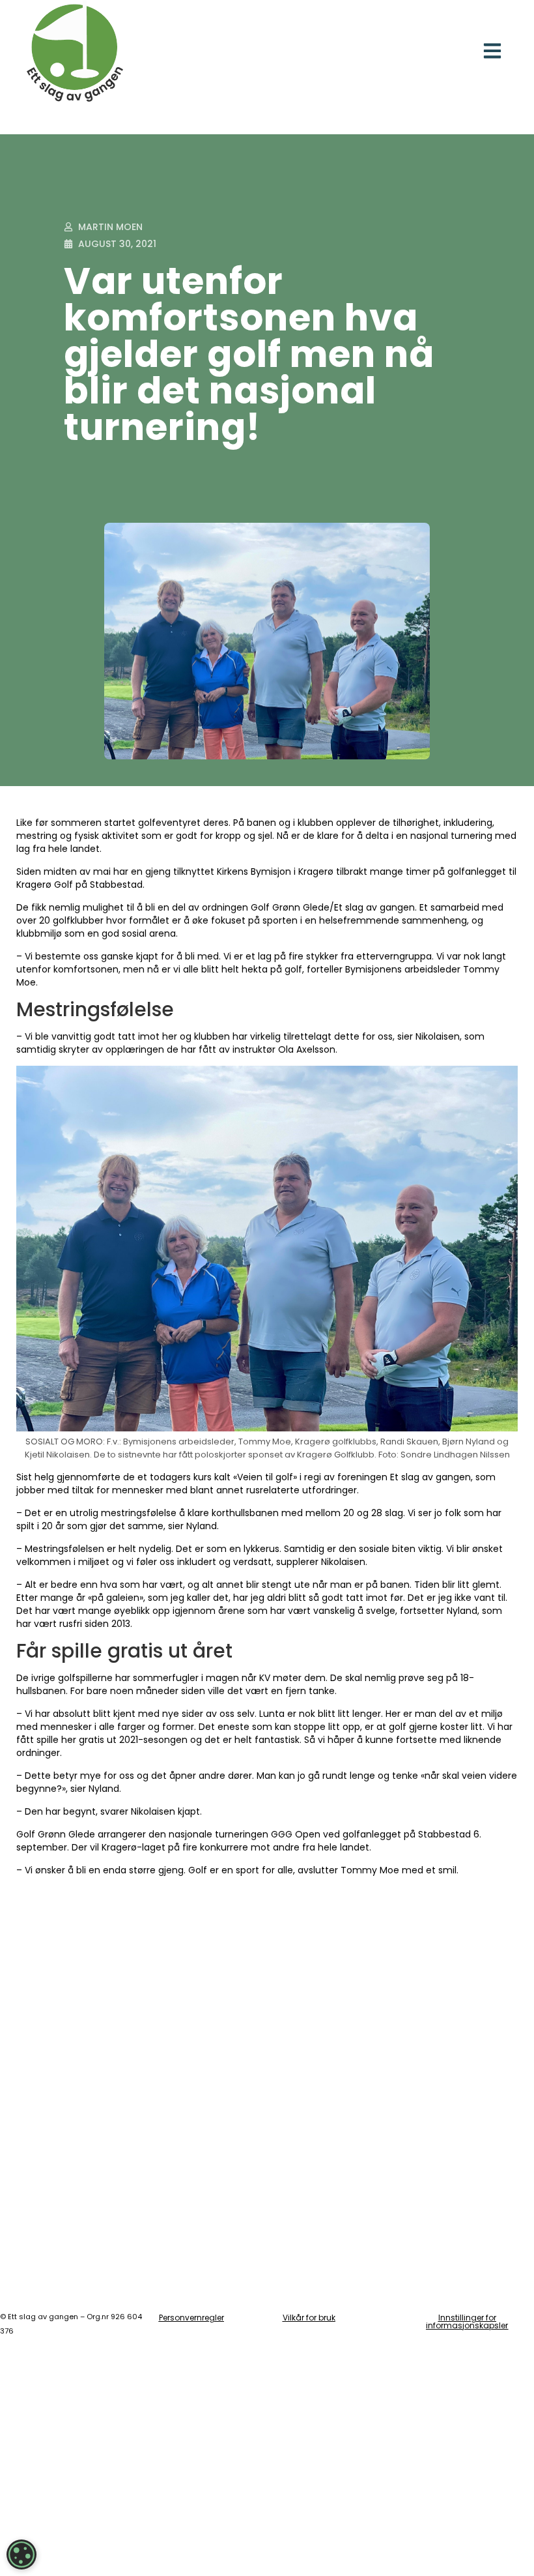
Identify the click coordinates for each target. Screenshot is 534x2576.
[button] (493, 51)
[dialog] (21, 2554)
